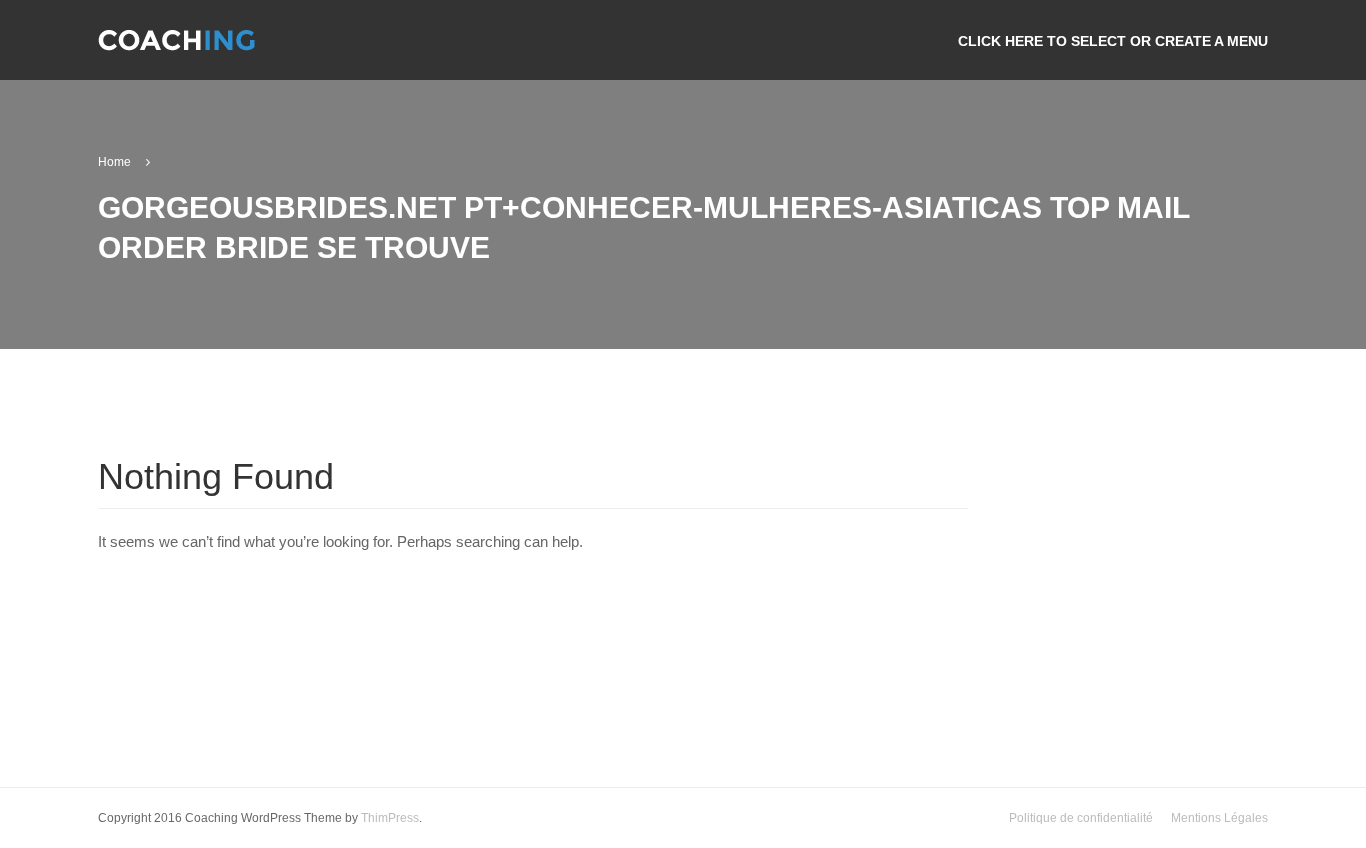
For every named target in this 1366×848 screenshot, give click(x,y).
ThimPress (390, 818)
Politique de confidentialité (1081, 818)
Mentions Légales (1219, 818)
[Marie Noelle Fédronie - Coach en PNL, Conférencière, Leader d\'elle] (176, 48)
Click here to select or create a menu (1113, 41)
